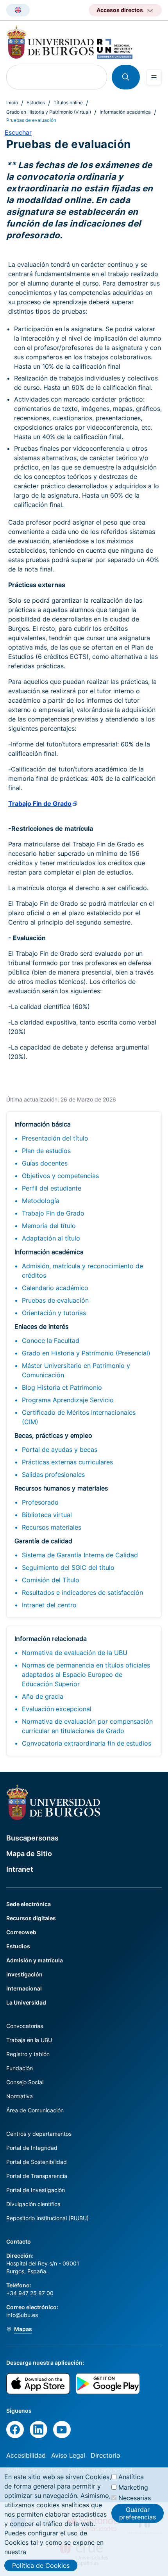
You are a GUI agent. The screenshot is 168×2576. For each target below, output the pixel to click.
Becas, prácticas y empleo (53, 1435)
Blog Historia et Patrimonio (62, 1387)
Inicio (12, 103)
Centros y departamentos (39, 2134)
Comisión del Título (51, 1580)
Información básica (43, 1124)
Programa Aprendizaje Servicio (68, 1400)
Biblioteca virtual (47, 1515)
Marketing (133, 2487)
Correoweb (21, 1932)
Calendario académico (55, 1288)
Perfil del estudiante (52, 1188)
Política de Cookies (41, 2565)
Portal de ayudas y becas (60, 1450)
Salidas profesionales (53, 1475)
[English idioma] (18, 10)
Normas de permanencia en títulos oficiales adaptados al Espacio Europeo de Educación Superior (86, 1674)
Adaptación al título (51, 1238)
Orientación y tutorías (54, 1313)
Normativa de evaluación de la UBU (75, 1653)
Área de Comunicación (35, 2110)
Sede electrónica (29, 1904)
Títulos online (68, 103)
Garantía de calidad (43, 1541)
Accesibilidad (26, 2455)
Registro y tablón (28, 2054)
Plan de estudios (46, 1151)
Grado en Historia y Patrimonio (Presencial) (86, 1353)
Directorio (105, 2455)
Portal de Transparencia (37, 2176)
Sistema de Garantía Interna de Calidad (80, 1555)
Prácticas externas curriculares (67, 1462)
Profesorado (40, 1502)
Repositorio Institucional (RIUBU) (47, 2218)
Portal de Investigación (36, 2190)
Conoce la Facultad (51, 1341)
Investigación (24, 1974)
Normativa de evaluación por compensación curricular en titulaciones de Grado (87, 1726)
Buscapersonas (32, 1838)
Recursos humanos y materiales (61, 1488)
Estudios (36, 103)
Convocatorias (25, 2026)
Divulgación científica (33, 2204)
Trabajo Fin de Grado (53, 1213)
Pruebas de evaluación (55, 1300)
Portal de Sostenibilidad (37, 2162)
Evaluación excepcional (57, 1709)
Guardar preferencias (138, 2513)
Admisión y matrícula (35, 1960)
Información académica (125, 112)
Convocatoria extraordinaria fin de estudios (87, 1743)
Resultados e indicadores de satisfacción (82, 1592)
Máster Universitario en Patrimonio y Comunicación (76, 1370)
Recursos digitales (31, 1918)
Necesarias (135, 2498)
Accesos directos (120, 10)
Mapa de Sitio (29, 1854)
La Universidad (26, 2002)
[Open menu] (154, 77)
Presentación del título (55, 1138)
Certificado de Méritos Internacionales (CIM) (79, 1417)
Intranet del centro (49, 1605)
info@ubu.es (22, 2315)
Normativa (20, 2096)
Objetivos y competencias (60, 1176)
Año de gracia (43, 1696)
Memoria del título (49, 1226)
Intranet (20, 1869)
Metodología (41, 1201)
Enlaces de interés (41, 1326)
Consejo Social (25, 2082)
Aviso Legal (68, 2455)
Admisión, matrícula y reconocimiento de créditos (82, 1271)
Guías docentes (45, 1163)
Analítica (131, 2477)
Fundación (20, 2068)
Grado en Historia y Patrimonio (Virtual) (49, 112)
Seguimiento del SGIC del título (68, 1567)
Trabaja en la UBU (29, 2040)
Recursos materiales (52, 1527)
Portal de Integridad (32, 2148)
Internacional (24, 1988)
